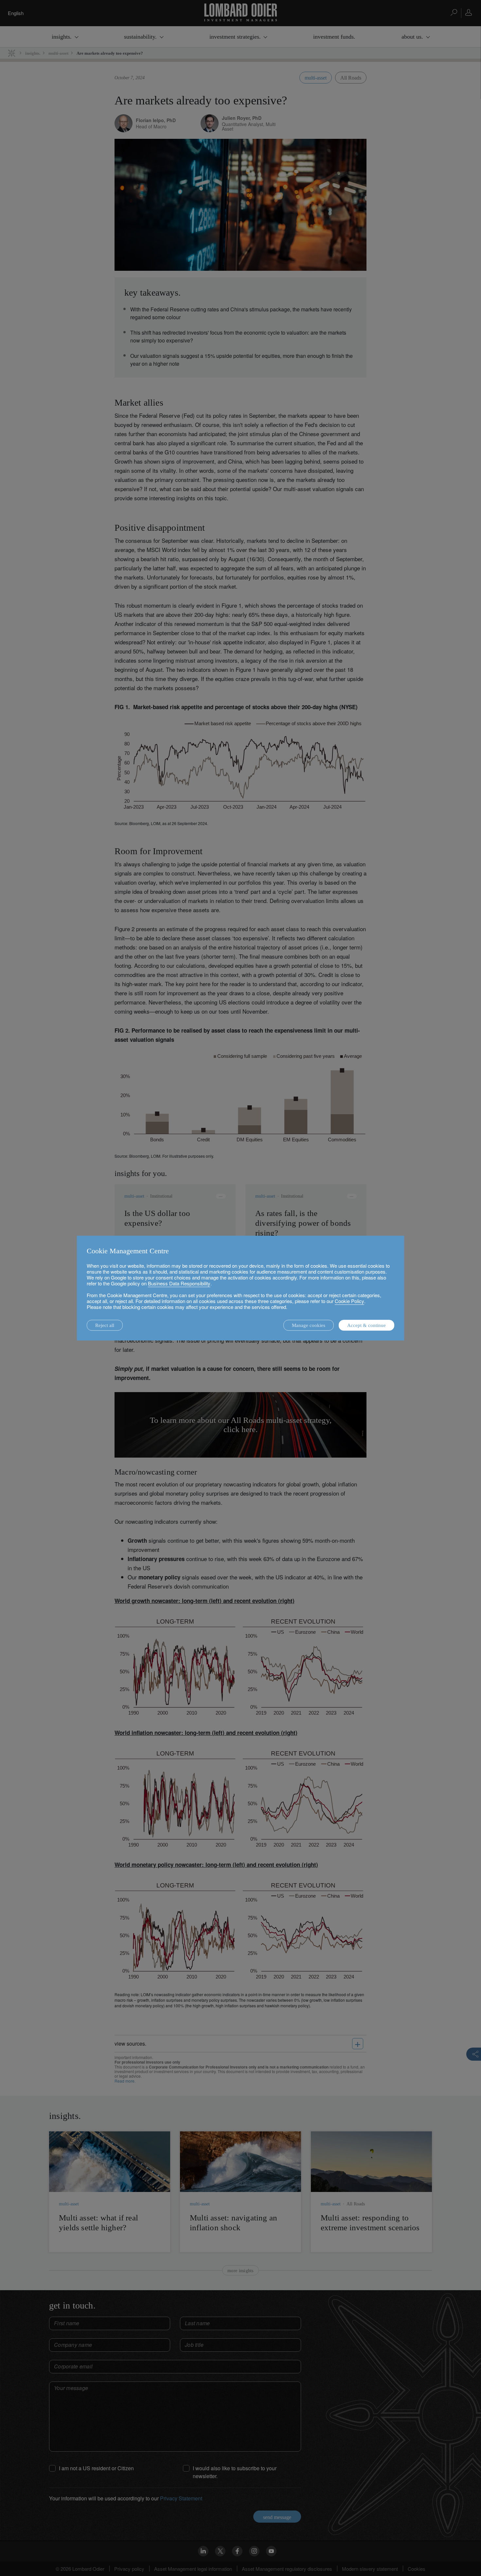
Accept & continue (366, 1325)
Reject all (105, 1325)
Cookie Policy (349, 1301)
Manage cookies (309, 1325)
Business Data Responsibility (179, 1283)
